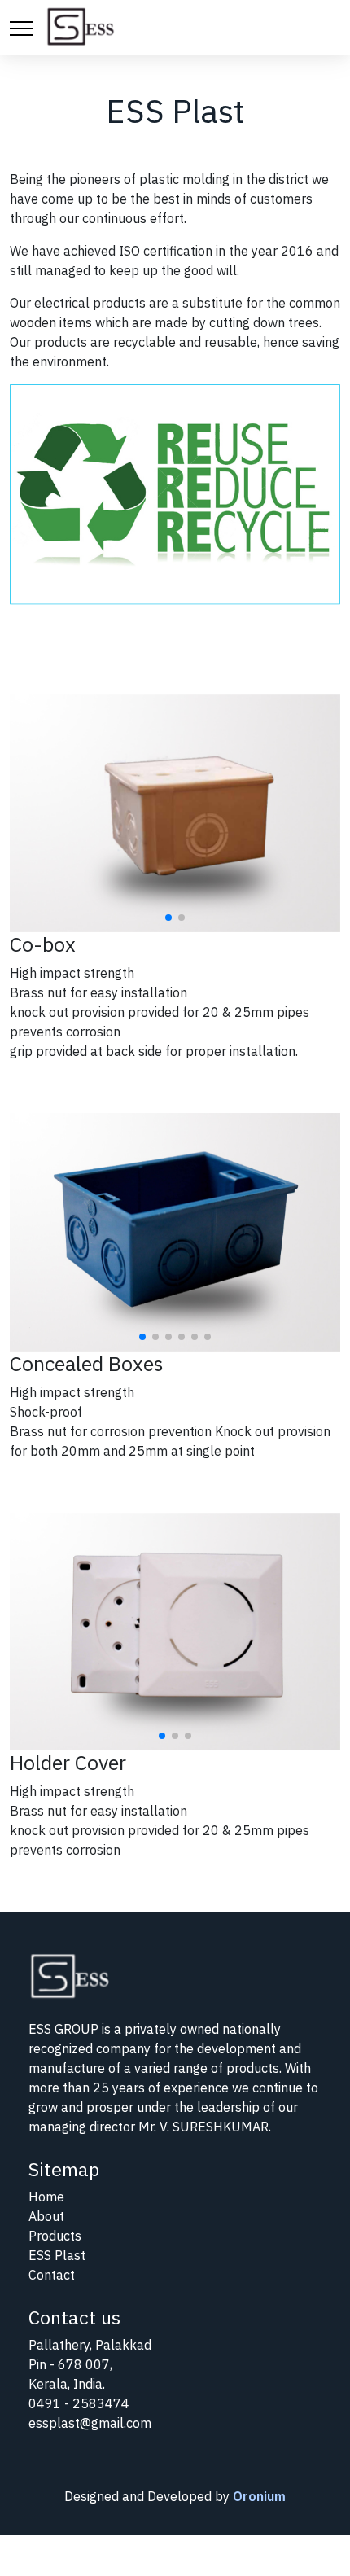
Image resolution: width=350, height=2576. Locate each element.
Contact (52, 2275)
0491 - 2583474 (79, 2403)
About (46, 2216)
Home (46, 2197)
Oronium (259, 2496)
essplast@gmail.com (90, 2423)
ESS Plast (57, 2255)
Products (55, 2236)
